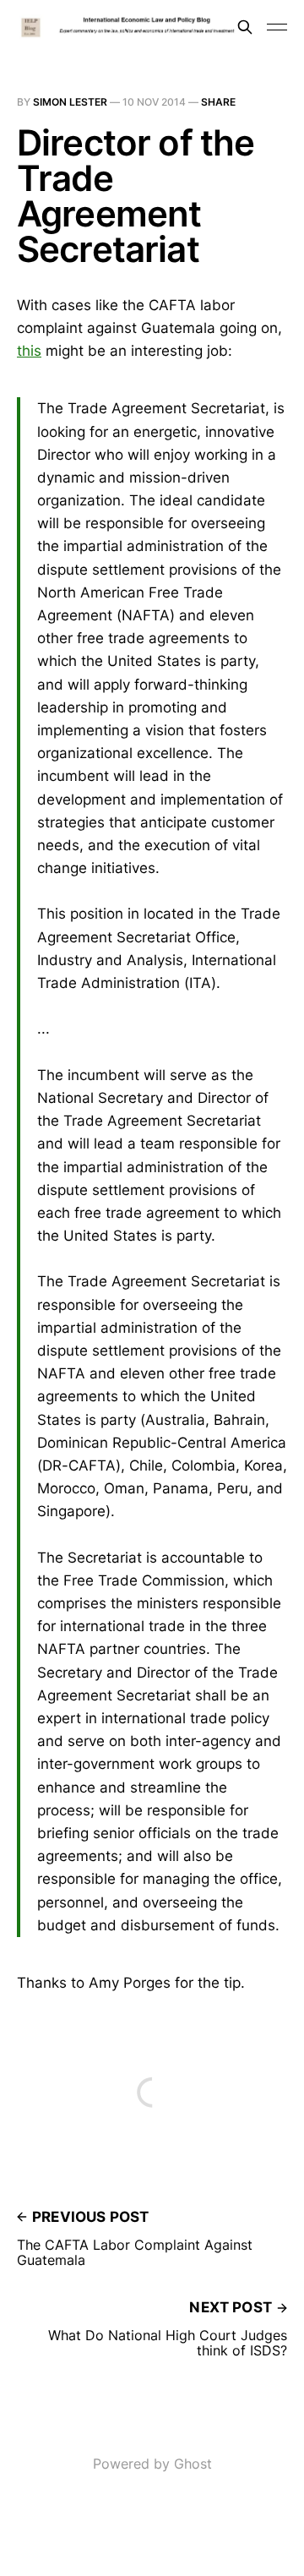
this (29, 351)
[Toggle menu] (277, 27)
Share (218, 102)
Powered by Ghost (152, 2464)
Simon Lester (70, 102)
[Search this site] (245, 27)
